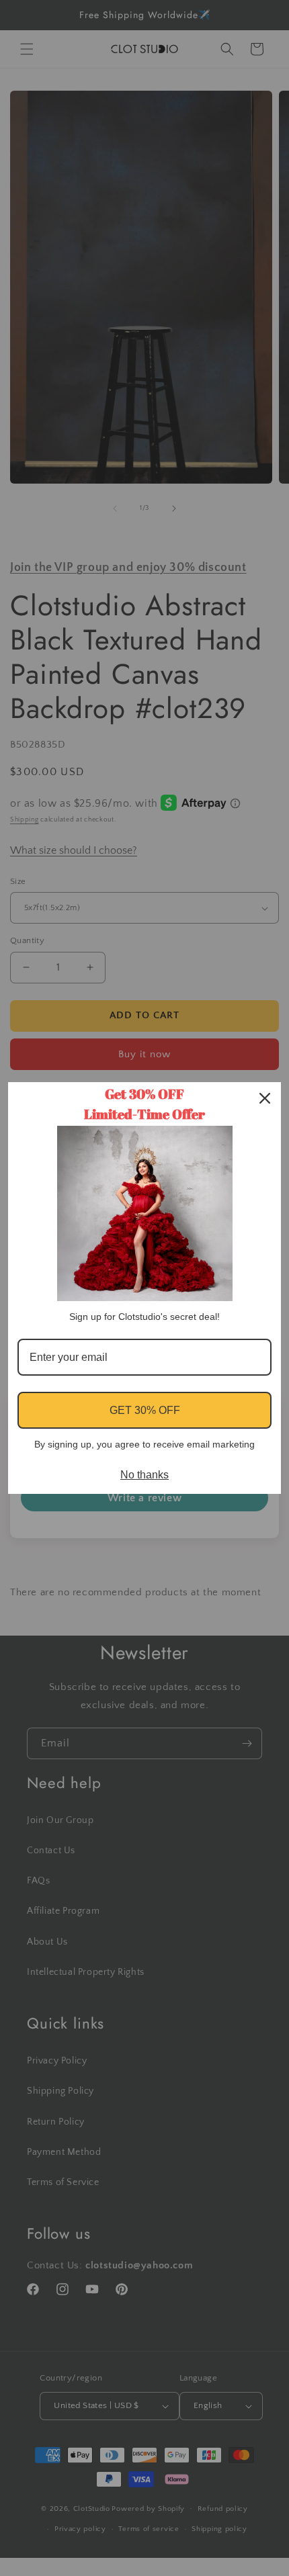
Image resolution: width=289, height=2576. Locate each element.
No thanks (144, 1475)
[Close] (265, 1098)
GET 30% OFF (145, 1410)
